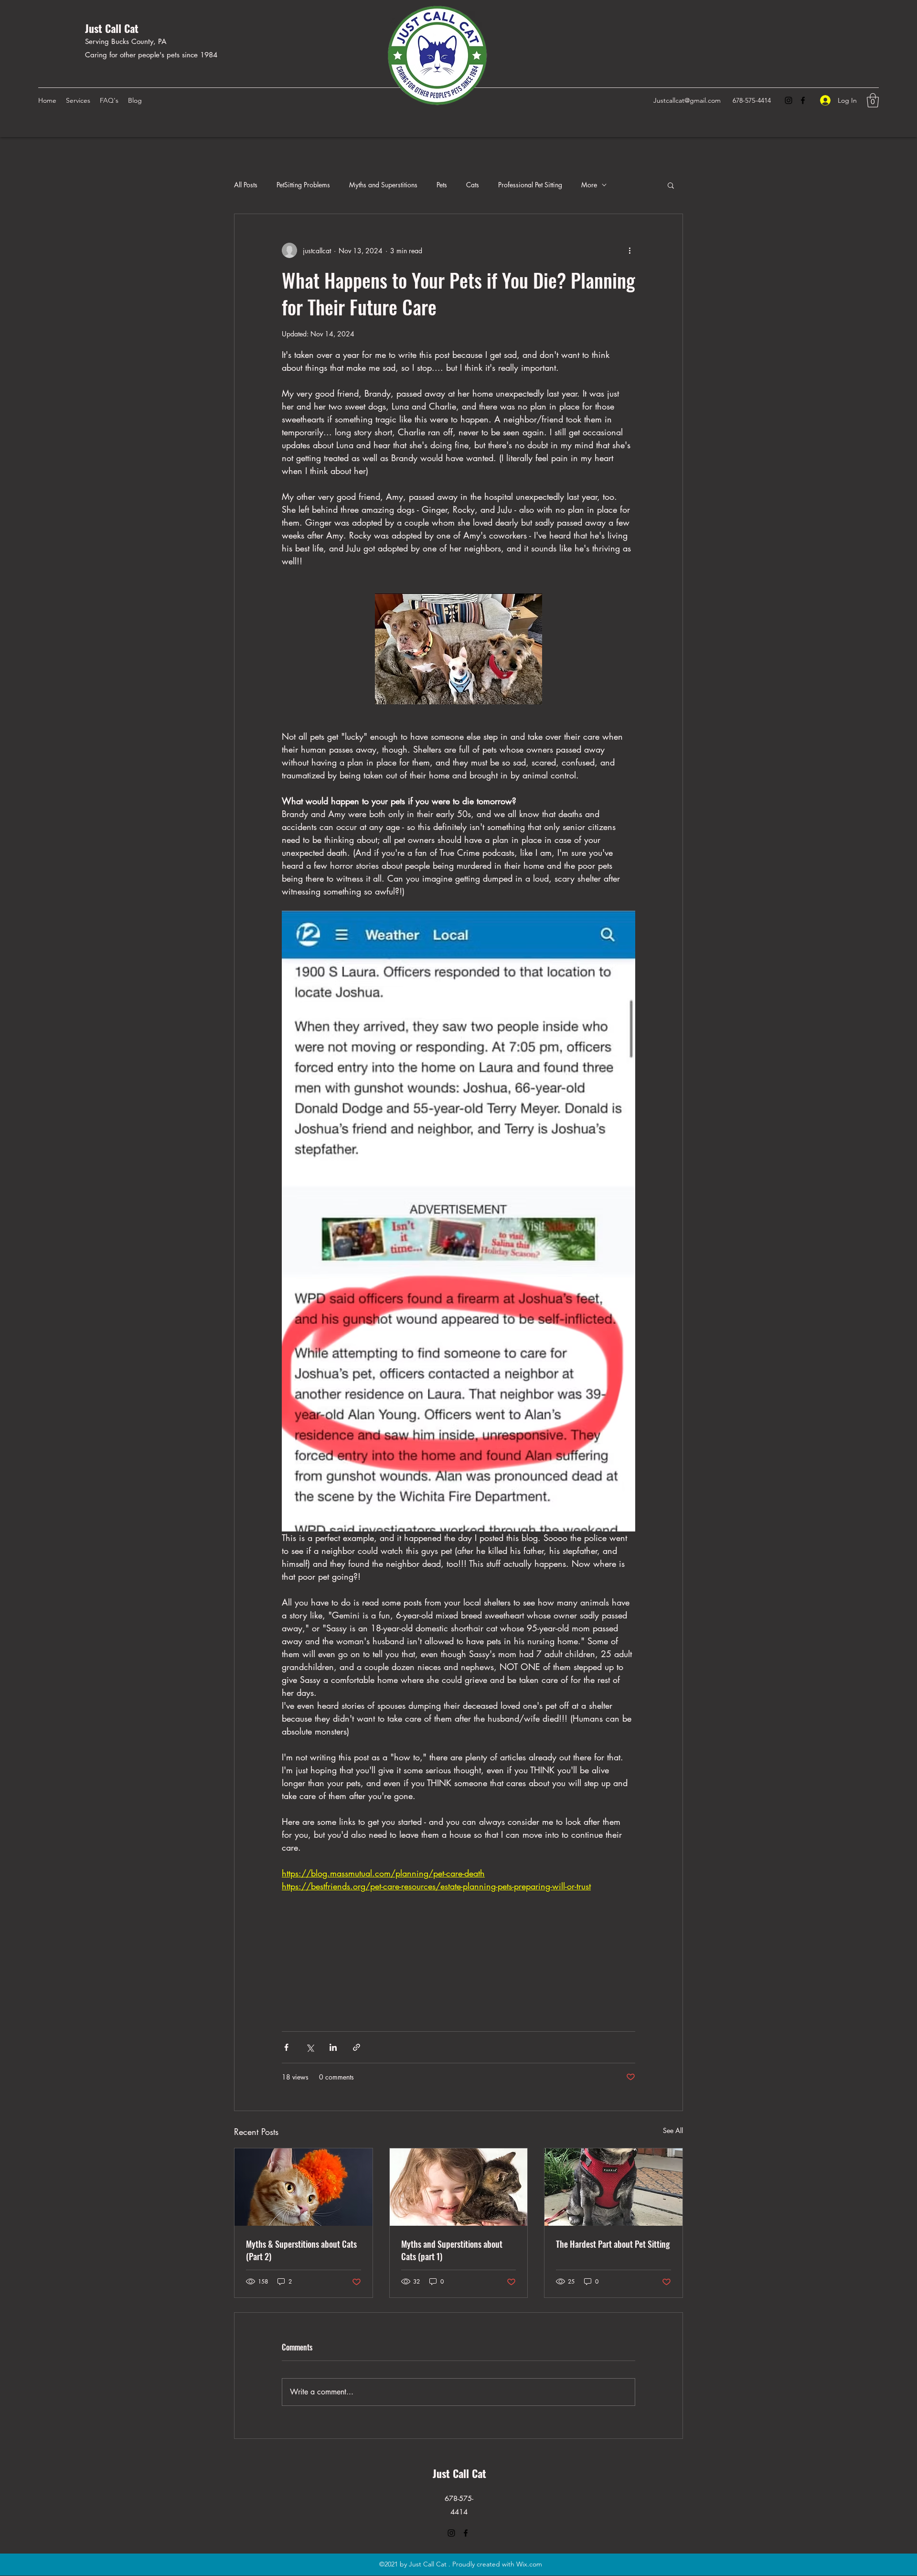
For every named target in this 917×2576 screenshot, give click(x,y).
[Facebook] (803, 100)
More (589, 185)
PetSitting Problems (303, 185)
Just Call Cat (112, 28)
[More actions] (629, 250)
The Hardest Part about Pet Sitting (613, 2244)
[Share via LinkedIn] (333, 2047)
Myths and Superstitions (383, 185)
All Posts (246, 185)
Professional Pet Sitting (530, 185)
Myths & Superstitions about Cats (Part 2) (301, 2250)
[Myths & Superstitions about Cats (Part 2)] (304, 2187)
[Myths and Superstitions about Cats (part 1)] (459, 2187)
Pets (442, 185)
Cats (473, 185)
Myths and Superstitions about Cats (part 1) (452, 2250)
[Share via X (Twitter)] (310, 2047)
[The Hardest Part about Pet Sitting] (613, 2187)
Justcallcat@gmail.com (687, 100)
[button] (873, 100)
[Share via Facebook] (286, 2047)
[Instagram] (789, 100)
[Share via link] (357, 2047)
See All (673, 2130)
